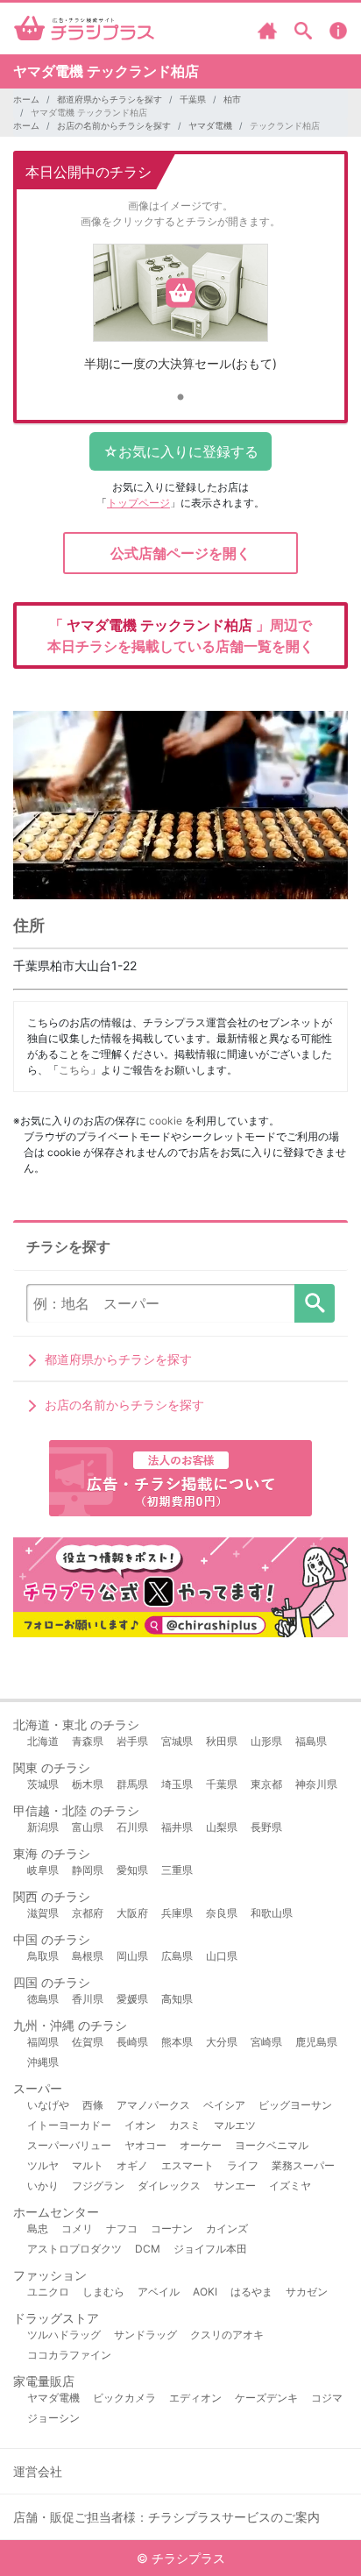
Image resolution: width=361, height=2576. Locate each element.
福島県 (311, 1741)
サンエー (235, 2186)
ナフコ (122, 2228)
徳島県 (43, 1999)
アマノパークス (153, 2105)
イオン (140, 2125)
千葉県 (193, 99)
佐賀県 (88, 2042)
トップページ (138, 503)
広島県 (177, 1956)
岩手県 (132, 1741)
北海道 (43, 1741)
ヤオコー (145, 2145)
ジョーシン (53, 2418)
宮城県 (177, 1741)
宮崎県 (266, 2042)
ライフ (243, 2165)
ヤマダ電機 (210, 125)
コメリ (77, 2228)
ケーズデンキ (266, 2398)
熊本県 (177, 2042)
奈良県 (222, 1913)
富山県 (88, 1827)
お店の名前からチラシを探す (114, 125)
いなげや (48, 2105)
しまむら (103, 2292)
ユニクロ (48, 2292)
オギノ (132, 2165)
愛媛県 (132, 1999)
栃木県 (88, 1784)
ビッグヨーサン (295, 2105)
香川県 (88, 1999)
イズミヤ (290, 2186)
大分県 (222, 2042)
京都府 (88, 1913)
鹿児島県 (316, 2042)
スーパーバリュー (69, 2145)
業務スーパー (303, 2165)
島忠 (38, 2228)
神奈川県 (316, 1784)
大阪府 (132, 1913)
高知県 (177, 1999)
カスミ (185, 2125)
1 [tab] (180, 398)
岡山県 (132, 1956)
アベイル (159, 2292)
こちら (74, 1070)
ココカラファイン (69, 2355)
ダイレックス (169, 2186)
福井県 (177, 1827)
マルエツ (235, 2125)
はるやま (251, 2292)
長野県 (266, 1827)
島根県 (88, 1956)
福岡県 (43, 2042)
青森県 (88, 1741)
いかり (43, 2186)
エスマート (188, 2165)
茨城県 (43, 1784)
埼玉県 (177, 1784)
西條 (93, 2105)
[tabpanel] (180, 314)
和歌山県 (272, 1913)
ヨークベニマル (272, 2145)
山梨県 (222, 1827)
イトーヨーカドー (69, 2125)
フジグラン (98, 2186)
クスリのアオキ (227, 2335)
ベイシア (224, 2105)
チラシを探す (315, 1303)
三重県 (177, 1870)
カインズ (227, 2228)
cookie (166, 1121)
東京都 (266, 1784)
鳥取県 (43, 1956)
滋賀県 (43, 1913)
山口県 (222, 1956)
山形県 (266, 1741)
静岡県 (88, 1870)
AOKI (205, 2292)
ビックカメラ (124, 2398)
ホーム (26, 99)
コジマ (327, 2398)
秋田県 (222, 1741)
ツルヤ (43, 2165)
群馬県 (132, 1784)
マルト (88, 2165)
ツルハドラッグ (64, 2335)
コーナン (172, 2228)
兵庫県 (177, 1913)
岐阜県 (43, 1870)
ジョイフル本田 (210, 2249)
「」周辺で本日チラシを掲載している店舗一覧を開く (180, 635)
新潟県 (43, 1827)
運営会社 (38, 2471)
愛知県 (132, 1870)
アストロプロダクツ (74, 2249)
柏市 (232, 99)
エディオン (195, 2398)
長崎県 (132, 2042)
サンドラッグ (145, 2335)
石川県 (132, 1827)
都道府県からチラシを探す (110, 99)
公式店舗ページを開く (180, 553)
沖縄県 (43, 2062)
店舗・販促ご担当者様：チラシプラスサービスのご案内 (166, 2517)
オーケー (201, 2145)
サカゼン (307, 2292)
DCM (148, 2249)
